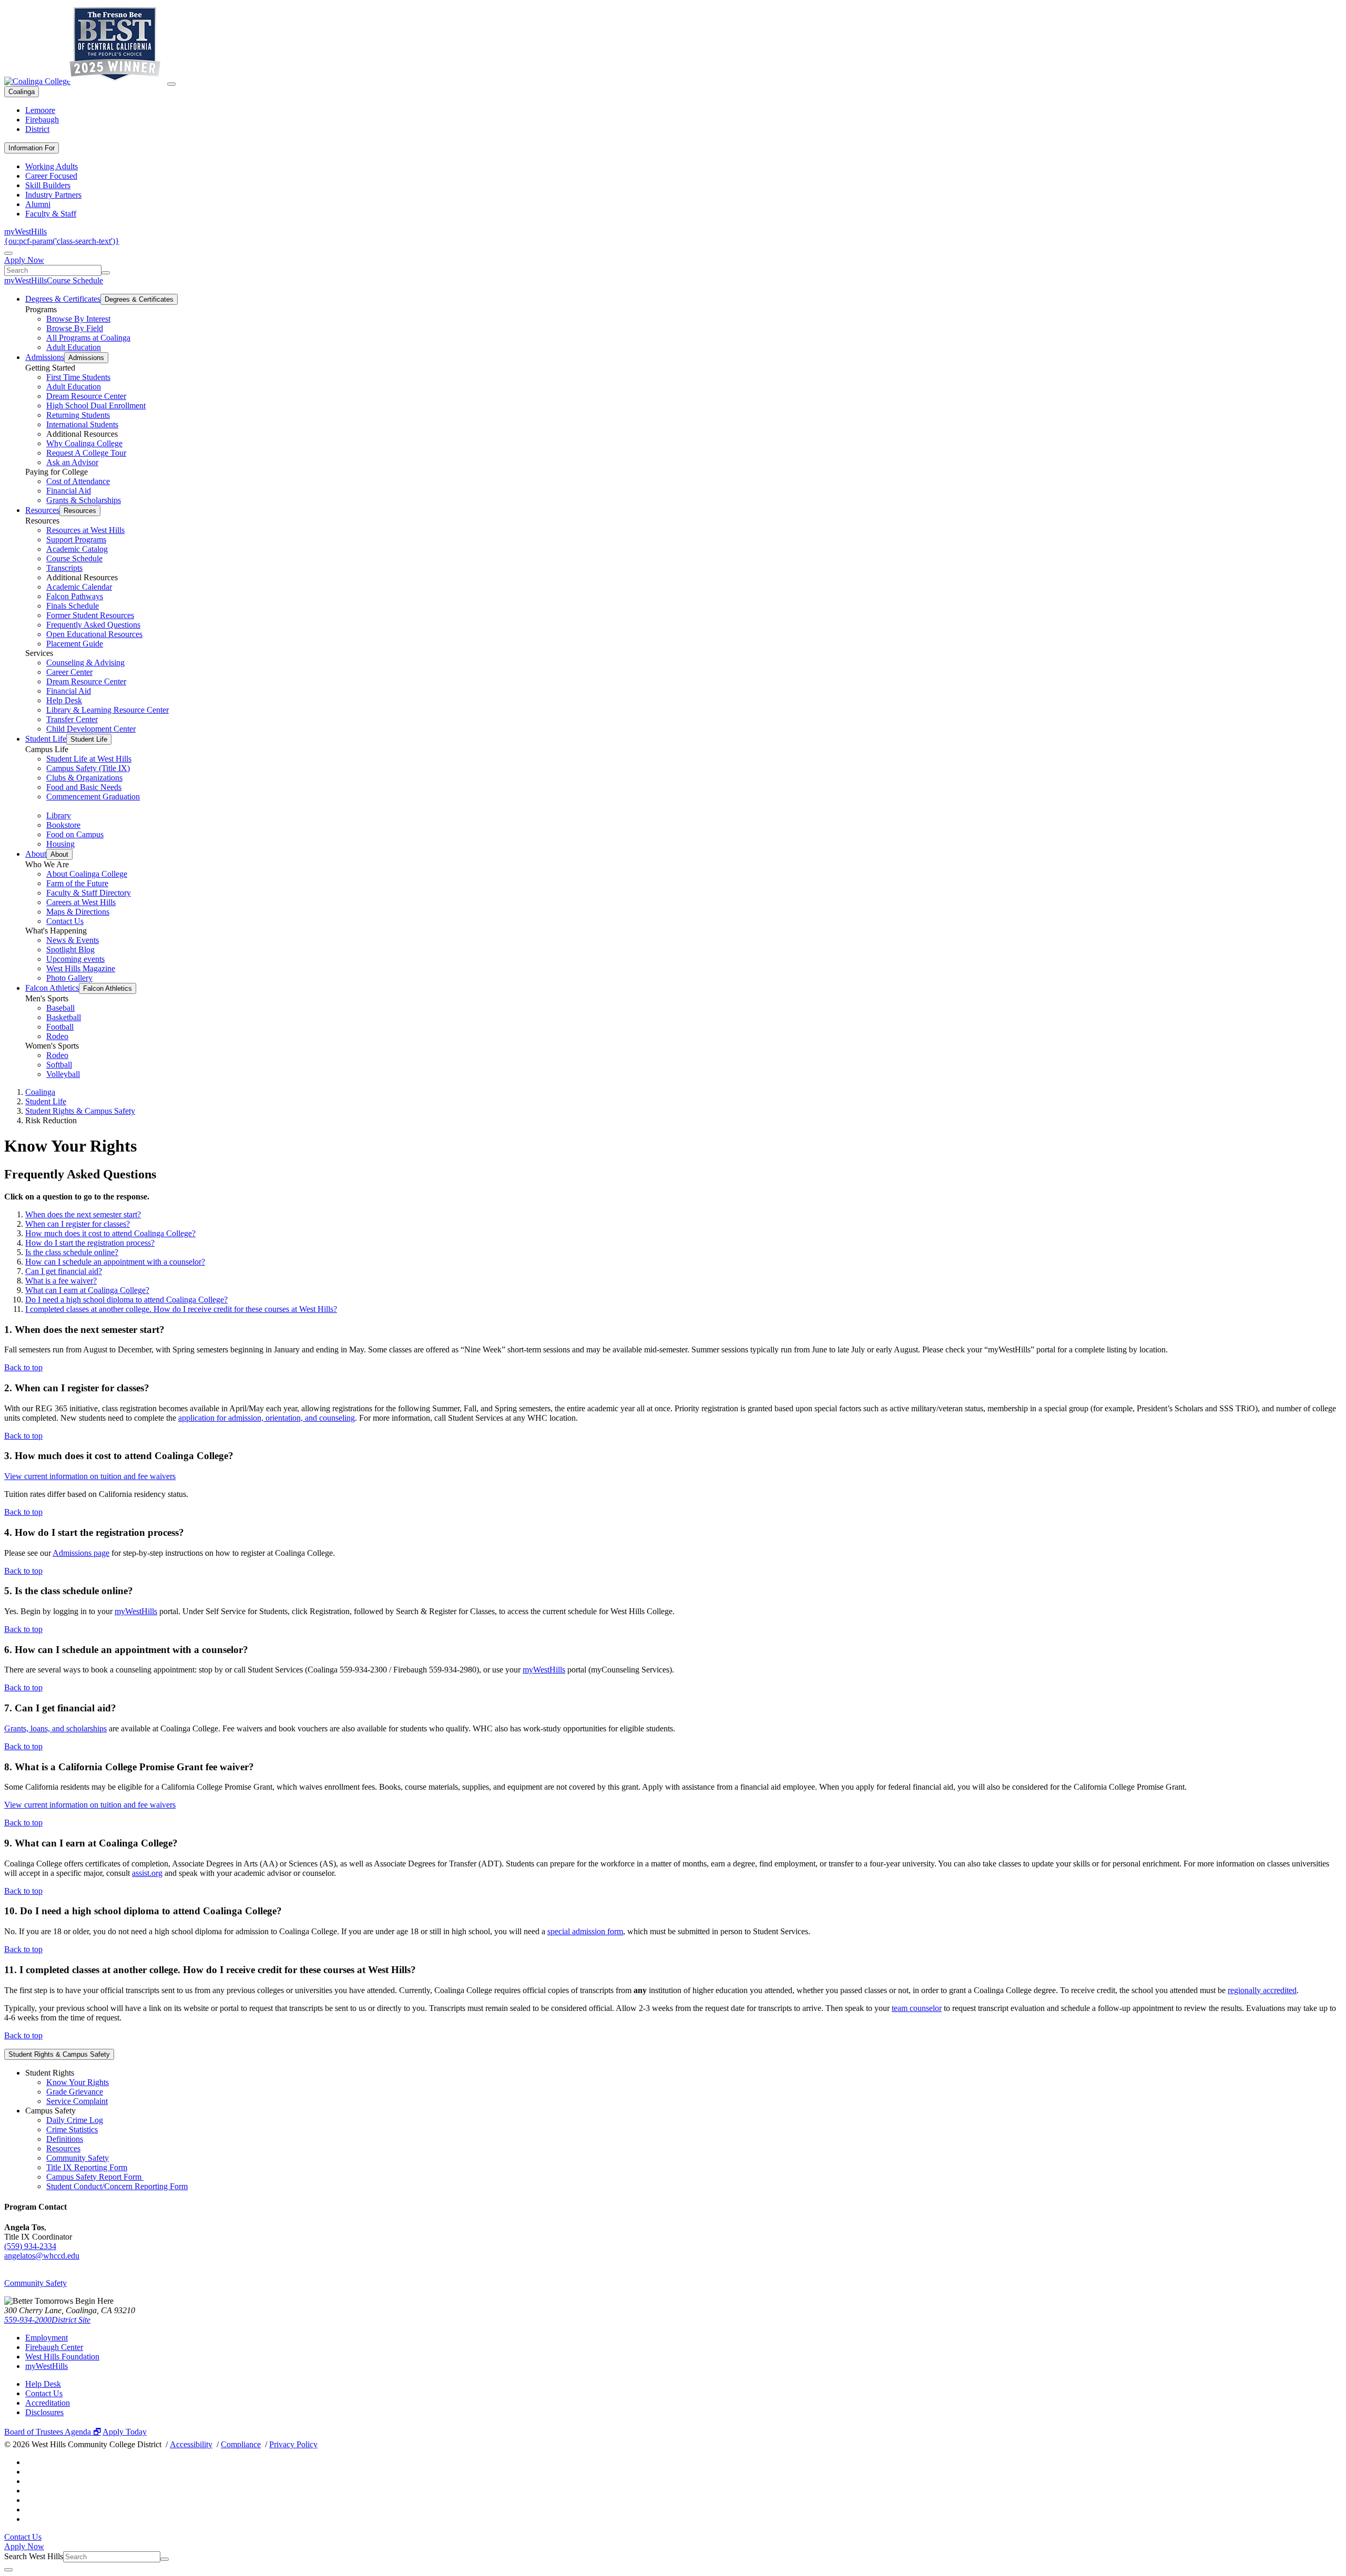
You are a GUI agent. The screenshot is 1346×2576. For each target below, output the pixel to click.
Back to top (23, 1367)
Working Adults (52, 166)
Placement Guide (75, 644)
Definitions (65, 2139)
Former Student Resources (90, 615)
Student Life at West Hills (89, 759)
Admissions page (81, 1553)
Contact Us (65, 921)
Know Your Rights (78, 2082)
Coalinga (22, 92)
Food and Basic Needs (84, 787)
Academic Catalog (77, 549)
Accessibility (191, 2444)
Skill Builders (48, 185)
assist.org (147, 1873)
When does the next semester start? (83, 1214)
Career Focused (51, 176)
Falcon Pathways (75, 596)
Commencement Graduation (93, 797)
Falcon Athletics (52, 988)
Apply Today (125, 2432)
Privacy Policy (293, 2444)
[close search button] (8, 2570)
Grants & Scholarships (84, 500)
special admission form (585, 1931)
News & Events (73, 940)
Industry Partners (53, 195)
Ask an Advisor (72, 462)
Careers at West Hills (81, 902)
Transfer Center (72, 719)
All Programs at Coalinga (88, 338)
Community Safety (78, 2158)
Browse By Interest (78, 319)
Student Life (46, 739)
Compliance (241, 2444)
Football (60, 1027)
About (36, 854)
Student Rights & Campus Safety (80, 1111)
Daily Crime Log (75, 2120)
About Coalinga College (87, 874)
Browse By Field (75, 328)
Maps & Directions (78, 912)
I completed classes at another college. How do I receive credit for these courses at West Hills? (181, 1309)
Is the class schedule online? (72, 1252)
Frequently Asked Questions (93, 625)
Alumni (38, 204)
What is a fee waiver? (61, 1281)
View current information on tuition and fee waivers (90, 1476)
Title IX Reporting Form (87, 2167)
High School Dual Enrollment (96, 406)
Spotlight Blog (70, 950)
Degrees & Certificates (63, 299)
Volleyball (63, 1074)
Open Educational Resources (94, 634)
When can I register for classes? (78, 1224)
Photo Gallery (69, 978)
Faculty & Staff (51, 214)
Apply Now (24, 260)
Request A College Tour (86, 453)
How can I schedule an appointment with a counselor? (115, 1262)
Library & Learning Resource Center (108, 710)
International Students (82, 424)
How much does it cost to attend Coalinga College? (110, 1233)
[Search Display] (8, 253)
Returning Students (78, 415)
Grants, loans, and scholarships (55, 1728)
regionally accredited (1262, 1990)
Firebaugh (42, 120)
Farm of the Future (77, 883)
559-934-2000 (28, 2320)
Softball (59, 1065)
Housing (60, 844)
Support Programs (76, 540)
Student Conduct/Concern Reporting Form (117, 2186)
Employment (47, 2338)
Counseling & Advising (85, 663)
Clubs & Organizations (84, 778)
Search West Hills (34, 2556)
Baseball (60, 1008)
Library (59, 815)
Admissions (45, 357)
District (37, 129)
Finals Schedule (73, 606)
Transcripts (64, 568)
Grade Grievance (75, 2092)
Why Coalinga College (84, 443)
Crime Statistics (72, 2129)
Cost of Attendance (78, 481)
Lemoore (40, 110)
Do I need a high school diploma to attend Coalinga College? (126, 1300)
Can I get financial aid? (64, 1271)
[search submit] (106, 273)
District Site (71, 2320)
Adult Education (74, 347)
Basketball (64, 1017)
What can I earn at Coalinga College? (87, 1290)
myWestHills (26, 232)
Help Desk (64, 700)
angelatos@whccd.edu (42, 2256)
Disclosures (44, 2412)
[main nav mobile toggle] (171, 84)
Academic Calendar (79, 587)
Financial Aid (69, 491)
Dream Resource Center (86, 396)
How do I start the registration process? (90, 1243)
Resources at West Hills (85, 530)
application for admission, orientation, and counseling (267, 1418)
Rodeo (57, 1036)
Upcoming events (75, 959)
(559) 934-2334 (30, 2246)
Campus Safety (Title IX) (88, 768)
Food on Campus (75, 834)
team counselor (917, 2008)
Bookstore (63, 825)
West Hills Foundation (62, 2357)
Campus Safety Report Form (95, 2177)
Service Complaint (77, 2101)
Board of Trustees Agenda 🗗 (53, 2432)
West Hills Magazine (81, 968)
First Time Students (78, 377)
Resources (42, 510)
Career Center (69, 672)
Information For (32, 148)
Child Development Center (91, 729)
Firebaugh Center (54, 2347)
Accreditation (48, 2403)
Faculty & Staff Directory (89, 893)
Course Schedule (75, 280)
